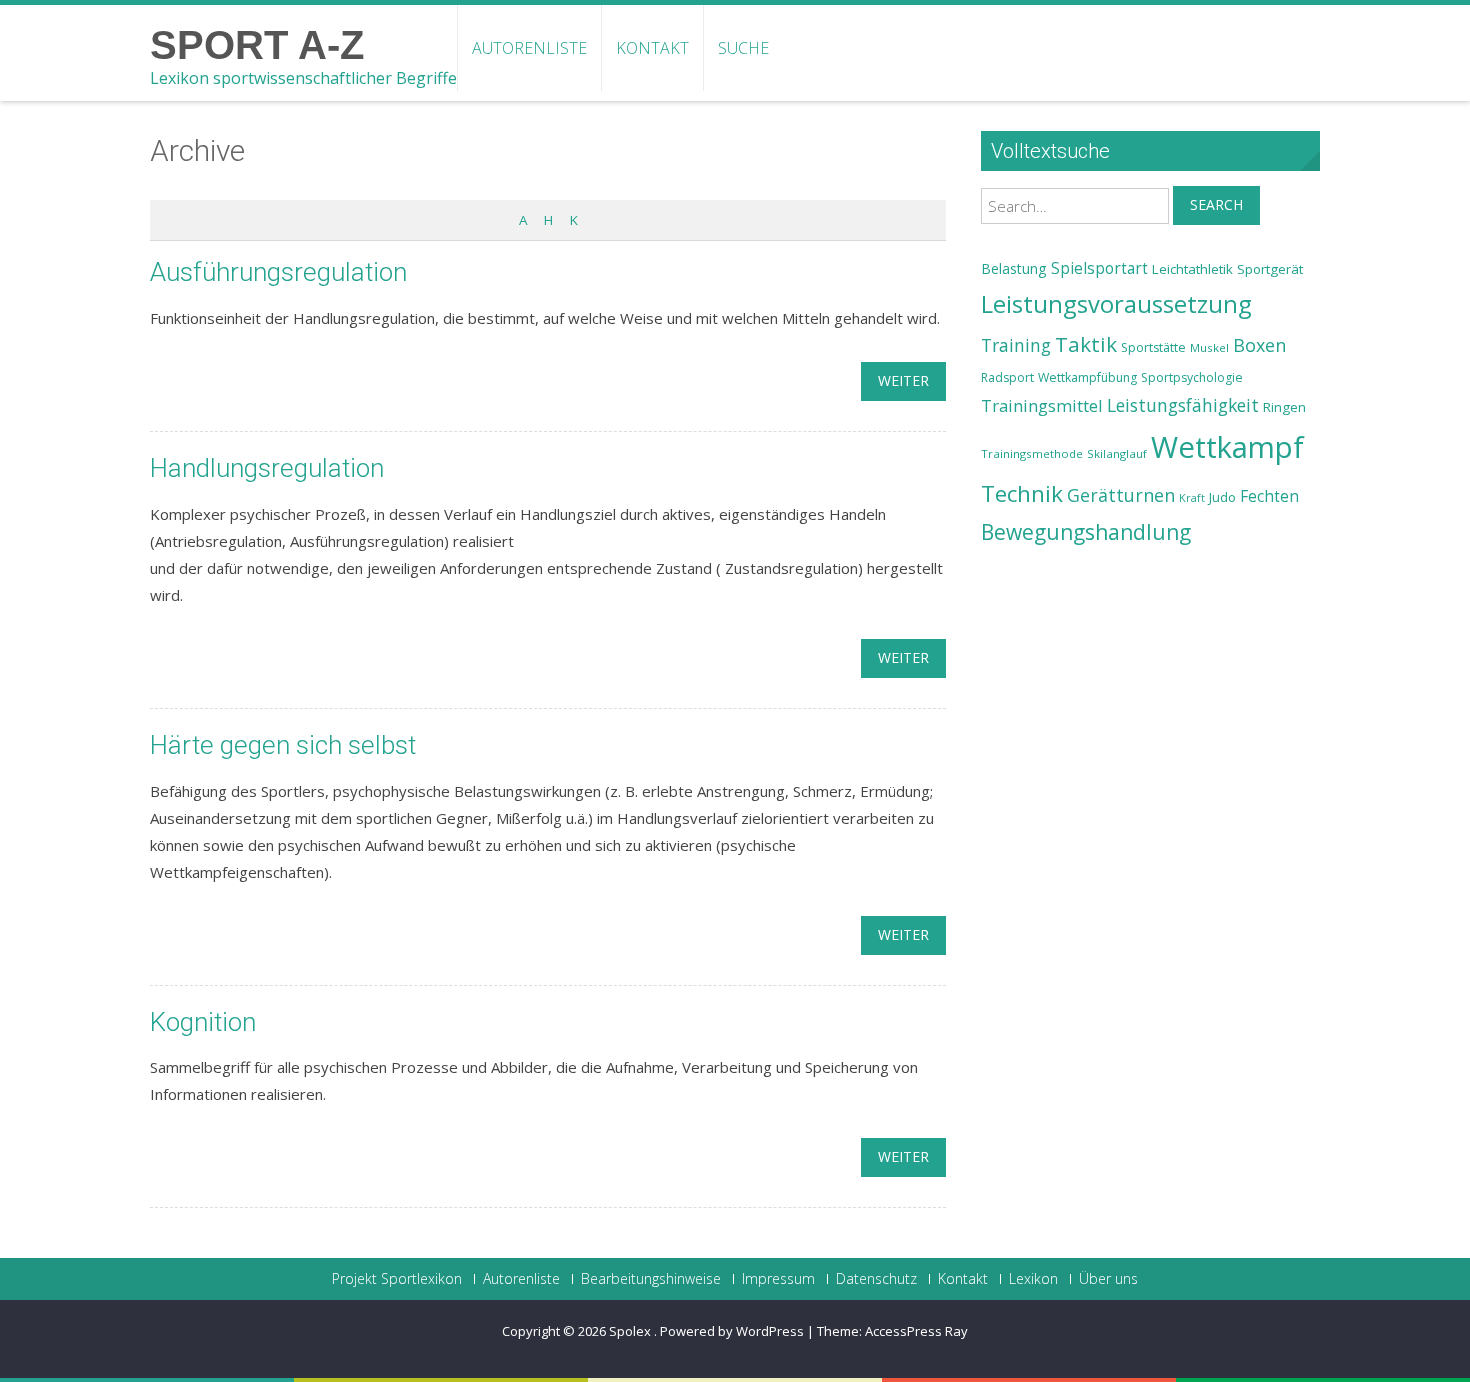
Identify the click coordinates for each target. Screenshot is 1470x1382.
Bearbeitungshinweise (651, 1279)
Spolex (631, 1331)
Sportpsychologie (1192, 377)
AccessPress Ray (916, 1331)
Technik (1022, 493)
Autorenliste (529, 48)
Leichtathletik (1192, 269)
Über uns (1108, 1279)
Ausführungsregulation (278, 272)
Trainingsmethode (1032, 453)
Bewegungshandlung (1086, 532)
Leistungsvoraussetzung (1116, 304)
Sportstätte (1153, 347)
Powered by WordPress (732, 1331)
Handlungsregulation (267, 468)
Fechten (1269, 496)
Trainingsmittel (1042, 405)
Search (1216, 204)
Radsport (1007, 377)
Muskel (1209, 347)
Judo (1222, 497)
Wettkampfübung (1087, 377)
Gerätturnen (1121, 495)
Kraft (1192, 498)
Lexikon (1033, 1279)
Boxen (1259, 345)
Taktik (1086, 344)
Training (1016, 345)
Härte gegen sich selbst (283, 745)
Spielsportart (1099, 268)
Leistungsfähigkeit (1183, 405)
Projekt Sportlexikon (397, 1279)
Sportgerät (1270, 269)
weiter (903, 380)
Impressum (778, 1279)
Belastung (1014, 268)
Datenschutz (876, 1279)
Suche (743, 48)
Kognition (203, 1022)
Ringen (1284, 407)
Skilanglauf (1117, 453)
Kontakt (652, 48)
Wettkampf (1227, 447)
